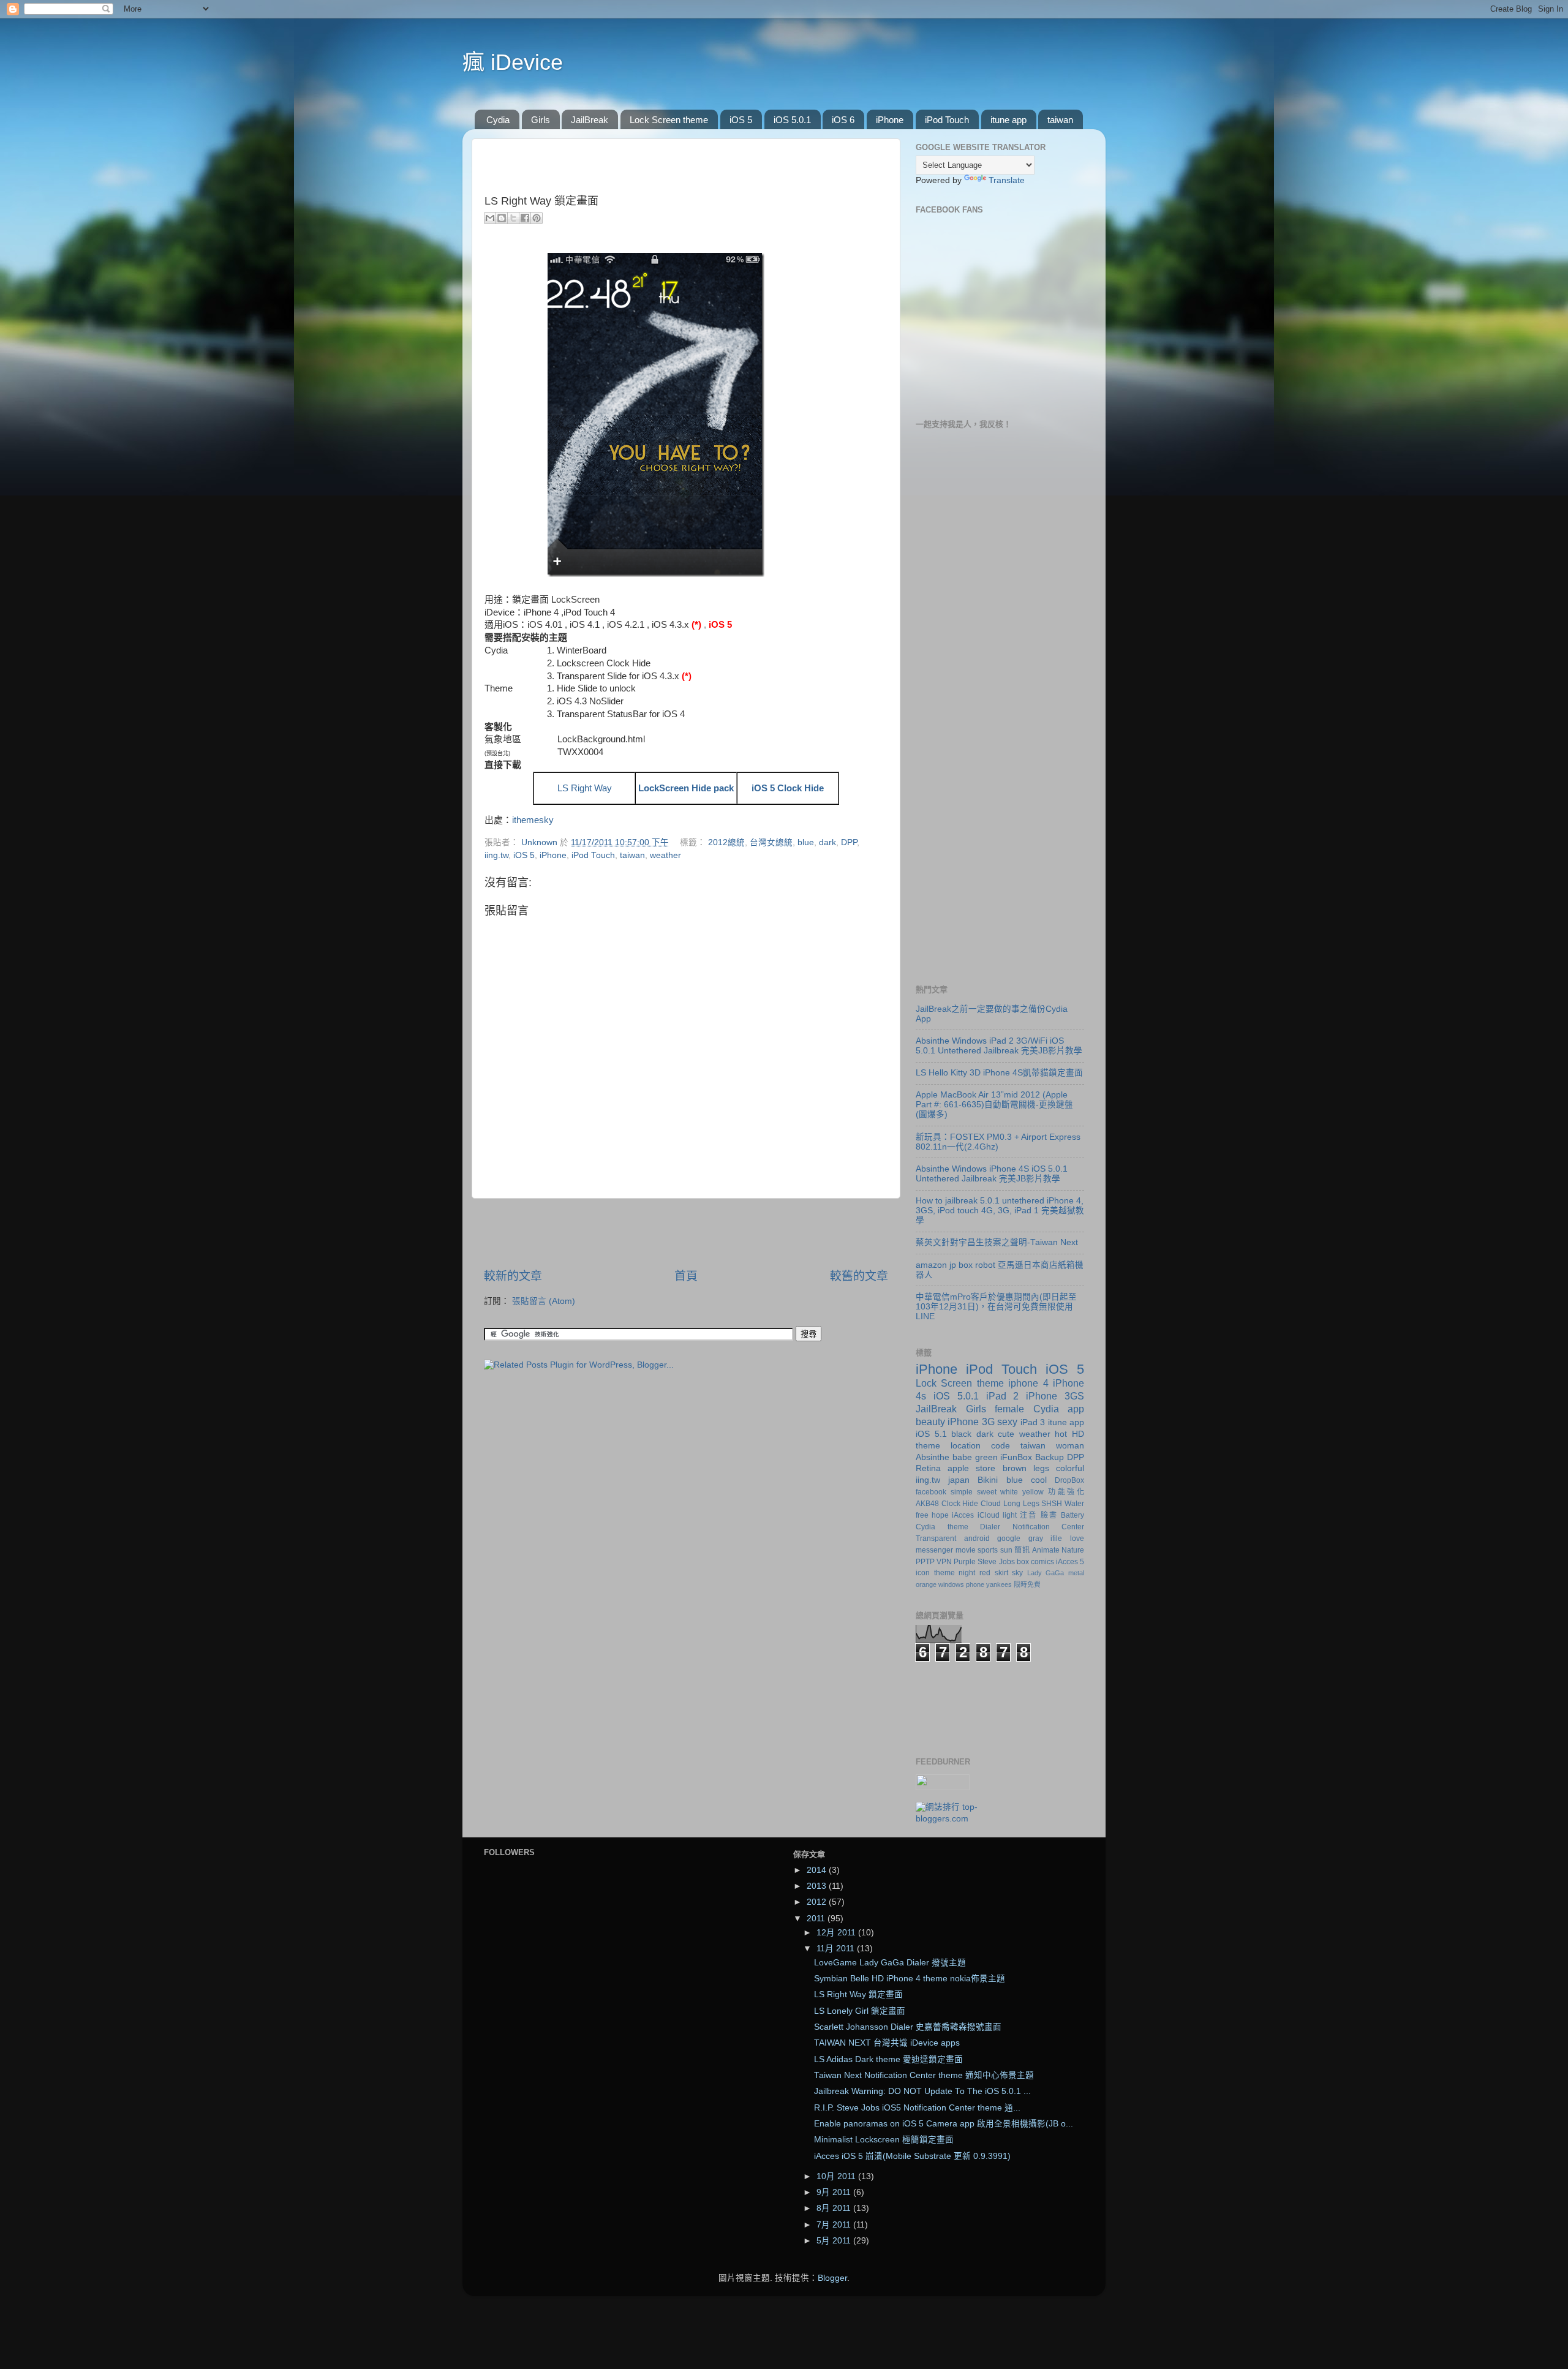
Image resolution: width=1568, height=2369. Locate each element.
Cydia (498, 120)
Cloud (991, 1504)
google (1009, 1539)
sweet (987, 1492)
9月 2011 (835, 2192)
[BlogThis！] (502, 218)
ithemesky (533, 820)
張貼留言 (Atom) (544, 1301)
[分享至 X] (513, 218)
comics (1042, 1562)
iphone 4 (1028, 1383)
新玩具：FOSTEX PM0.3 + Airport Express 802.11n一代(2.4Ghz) (998, 1142)
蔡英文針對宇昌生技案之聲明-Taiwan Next (997, 1242)
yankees (999, 1584)
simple (962, 1492)
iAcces (963, 1515)
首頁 (686, 1276)
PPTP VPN (934, 1562)
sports (988, 1550)
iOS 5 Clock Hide (788, 788)
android (977, 1539)
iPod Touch (947, 120)
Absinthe (933, 1457)
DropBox (1069, 1480)
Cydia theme (942, 1527)
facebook (931, 1492)
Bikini (988, 1480)
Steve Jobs (996, 1562)
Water (1074, 1504)
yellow (1033, 1492)
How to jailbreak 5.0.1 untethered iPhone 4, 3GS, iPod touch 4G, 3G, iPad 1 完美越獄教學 (1000, 1211)
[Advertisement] (686, 1233)
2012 (818, 1902)
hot (1061, 1434)
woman (1070, 1446)
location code (980, 1446)
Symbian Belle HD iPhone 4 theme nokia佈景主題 (910, 1979)
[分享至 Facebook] (525, 218)
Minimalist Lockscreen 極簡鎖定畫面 (884, 2140)
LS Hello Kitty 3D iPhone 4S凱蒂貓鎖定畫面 (999, 1073)
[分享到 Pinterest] (537, 218)
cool (1039, 1480)
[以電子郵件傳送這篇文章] (490, 218)
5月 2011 (835, 2241)
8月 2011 (835, 2208)
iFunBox (1016, 1457)
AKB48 (927, 1504)
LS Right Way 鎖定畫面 (858, 1994)
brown (1015, 1468)
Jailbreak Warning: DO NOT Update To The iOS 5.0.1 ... (922, 2091)
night (967, 1573)
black (961, 1434)
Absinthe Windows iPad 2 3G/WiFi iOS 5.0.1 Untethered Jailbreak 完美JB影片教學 (999, 1046)
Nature (1073, 1550)
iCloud (989, 1515)
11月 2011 (837, 1949)
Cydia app (1059, 1409)
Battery (1072, 1515)
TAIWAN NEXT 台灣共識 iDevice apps (887, 2043)
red (985, 1573)
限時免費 (1027, 1584)
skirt (1001, 1573)
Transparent (936, 1539)
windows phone (961, 1584)
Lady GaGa (1046, 1573)
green (986, 1457)
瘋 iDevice (513, 62)
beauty (930, 1422)
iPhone (890, 120)
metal (1076, 1573)
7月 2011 (835, 2225)
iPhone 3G (971, 1422)
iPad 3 (1033, 1422)
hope (940, 1515)
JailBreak (590, 120)
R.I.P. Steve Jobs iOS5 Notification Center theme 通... (917, 2108)
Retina (928, 1468)
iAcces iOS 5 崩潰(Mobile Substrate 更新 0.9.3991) (912, 2156)
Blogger (832, 2278)
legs (1041, 1468)
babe (962, 1457)
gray (1036, 1539)
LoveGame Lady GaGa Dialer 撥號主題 (890, 1963)
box (1023, 1562)
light (1010, 1515)
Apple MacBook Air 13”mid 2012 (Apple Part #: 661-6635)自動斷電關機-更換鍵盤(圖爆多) (994, 1105)
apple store (971, 1468)
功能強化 (1066, 1492)
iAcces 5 (1070, 1562)
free (922, 1515)
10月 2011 (837, 2176)
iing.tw (496, 855)
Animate (1046, 1550)
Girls (541, 120)
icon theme (935, 1573)
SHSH (1052, 1504)
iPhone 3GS (1055, 1396)
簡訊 (1022, 1550)
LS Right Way (585, 788)
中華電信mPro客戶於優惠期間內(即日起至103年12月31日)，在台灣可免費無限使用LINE (996, 1307)
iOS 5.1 (931, 1434)
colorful (1070, 1468)
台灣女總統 (771, 842)
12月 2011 (837, 1933)
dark (827, 842)
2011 (817, 1919)
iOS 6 (843, 120)
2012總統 (726, 842)
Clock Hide (960, 1504)
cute (1006, 1434)
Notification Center (1049, 1527)
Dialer (990, 1527)
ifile (1056, 1539)
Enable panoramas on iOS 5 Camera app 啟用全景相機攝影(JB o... (944, 2124)
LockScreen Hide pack (686, 788)
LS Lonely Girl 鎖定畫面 (860, 2011)
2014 (818, 1870)
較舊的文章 (859, 1276)
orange (926, 1584)
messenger (934, 1550)
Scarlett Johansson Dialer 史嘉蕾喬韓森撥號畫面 (908, 2027)
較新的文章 (513, 1276)
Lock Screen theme (669, 120)
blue (806, 842)
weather (665, 855)
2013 (818, 1886)
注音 (1028, 1515)
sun (1006, 1550)
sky (1017, 1573)
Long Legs (1021, 1504)
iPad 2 (1003, 1396)
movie (966, 1550)
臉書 (1049, 1515)
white (1009, 1492)
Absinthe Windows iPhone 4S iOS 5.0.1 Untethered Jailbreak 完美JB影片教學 (992, 1174)
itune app (1008, 120)
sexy (1007, 1422)
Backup (1050, 1457)
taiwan (1060, 120)
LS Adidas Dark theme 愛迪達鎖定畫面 (888, 2059)
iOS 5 (741, 120)
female (1009, 1409)
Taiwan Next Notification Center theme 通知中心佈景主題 (924, 2075)
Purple (965, 1562)
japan (959, 1480)
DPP (849, 842)
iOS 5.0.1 (792, 120)
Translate (1007, 180)
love (1077, 1539)
